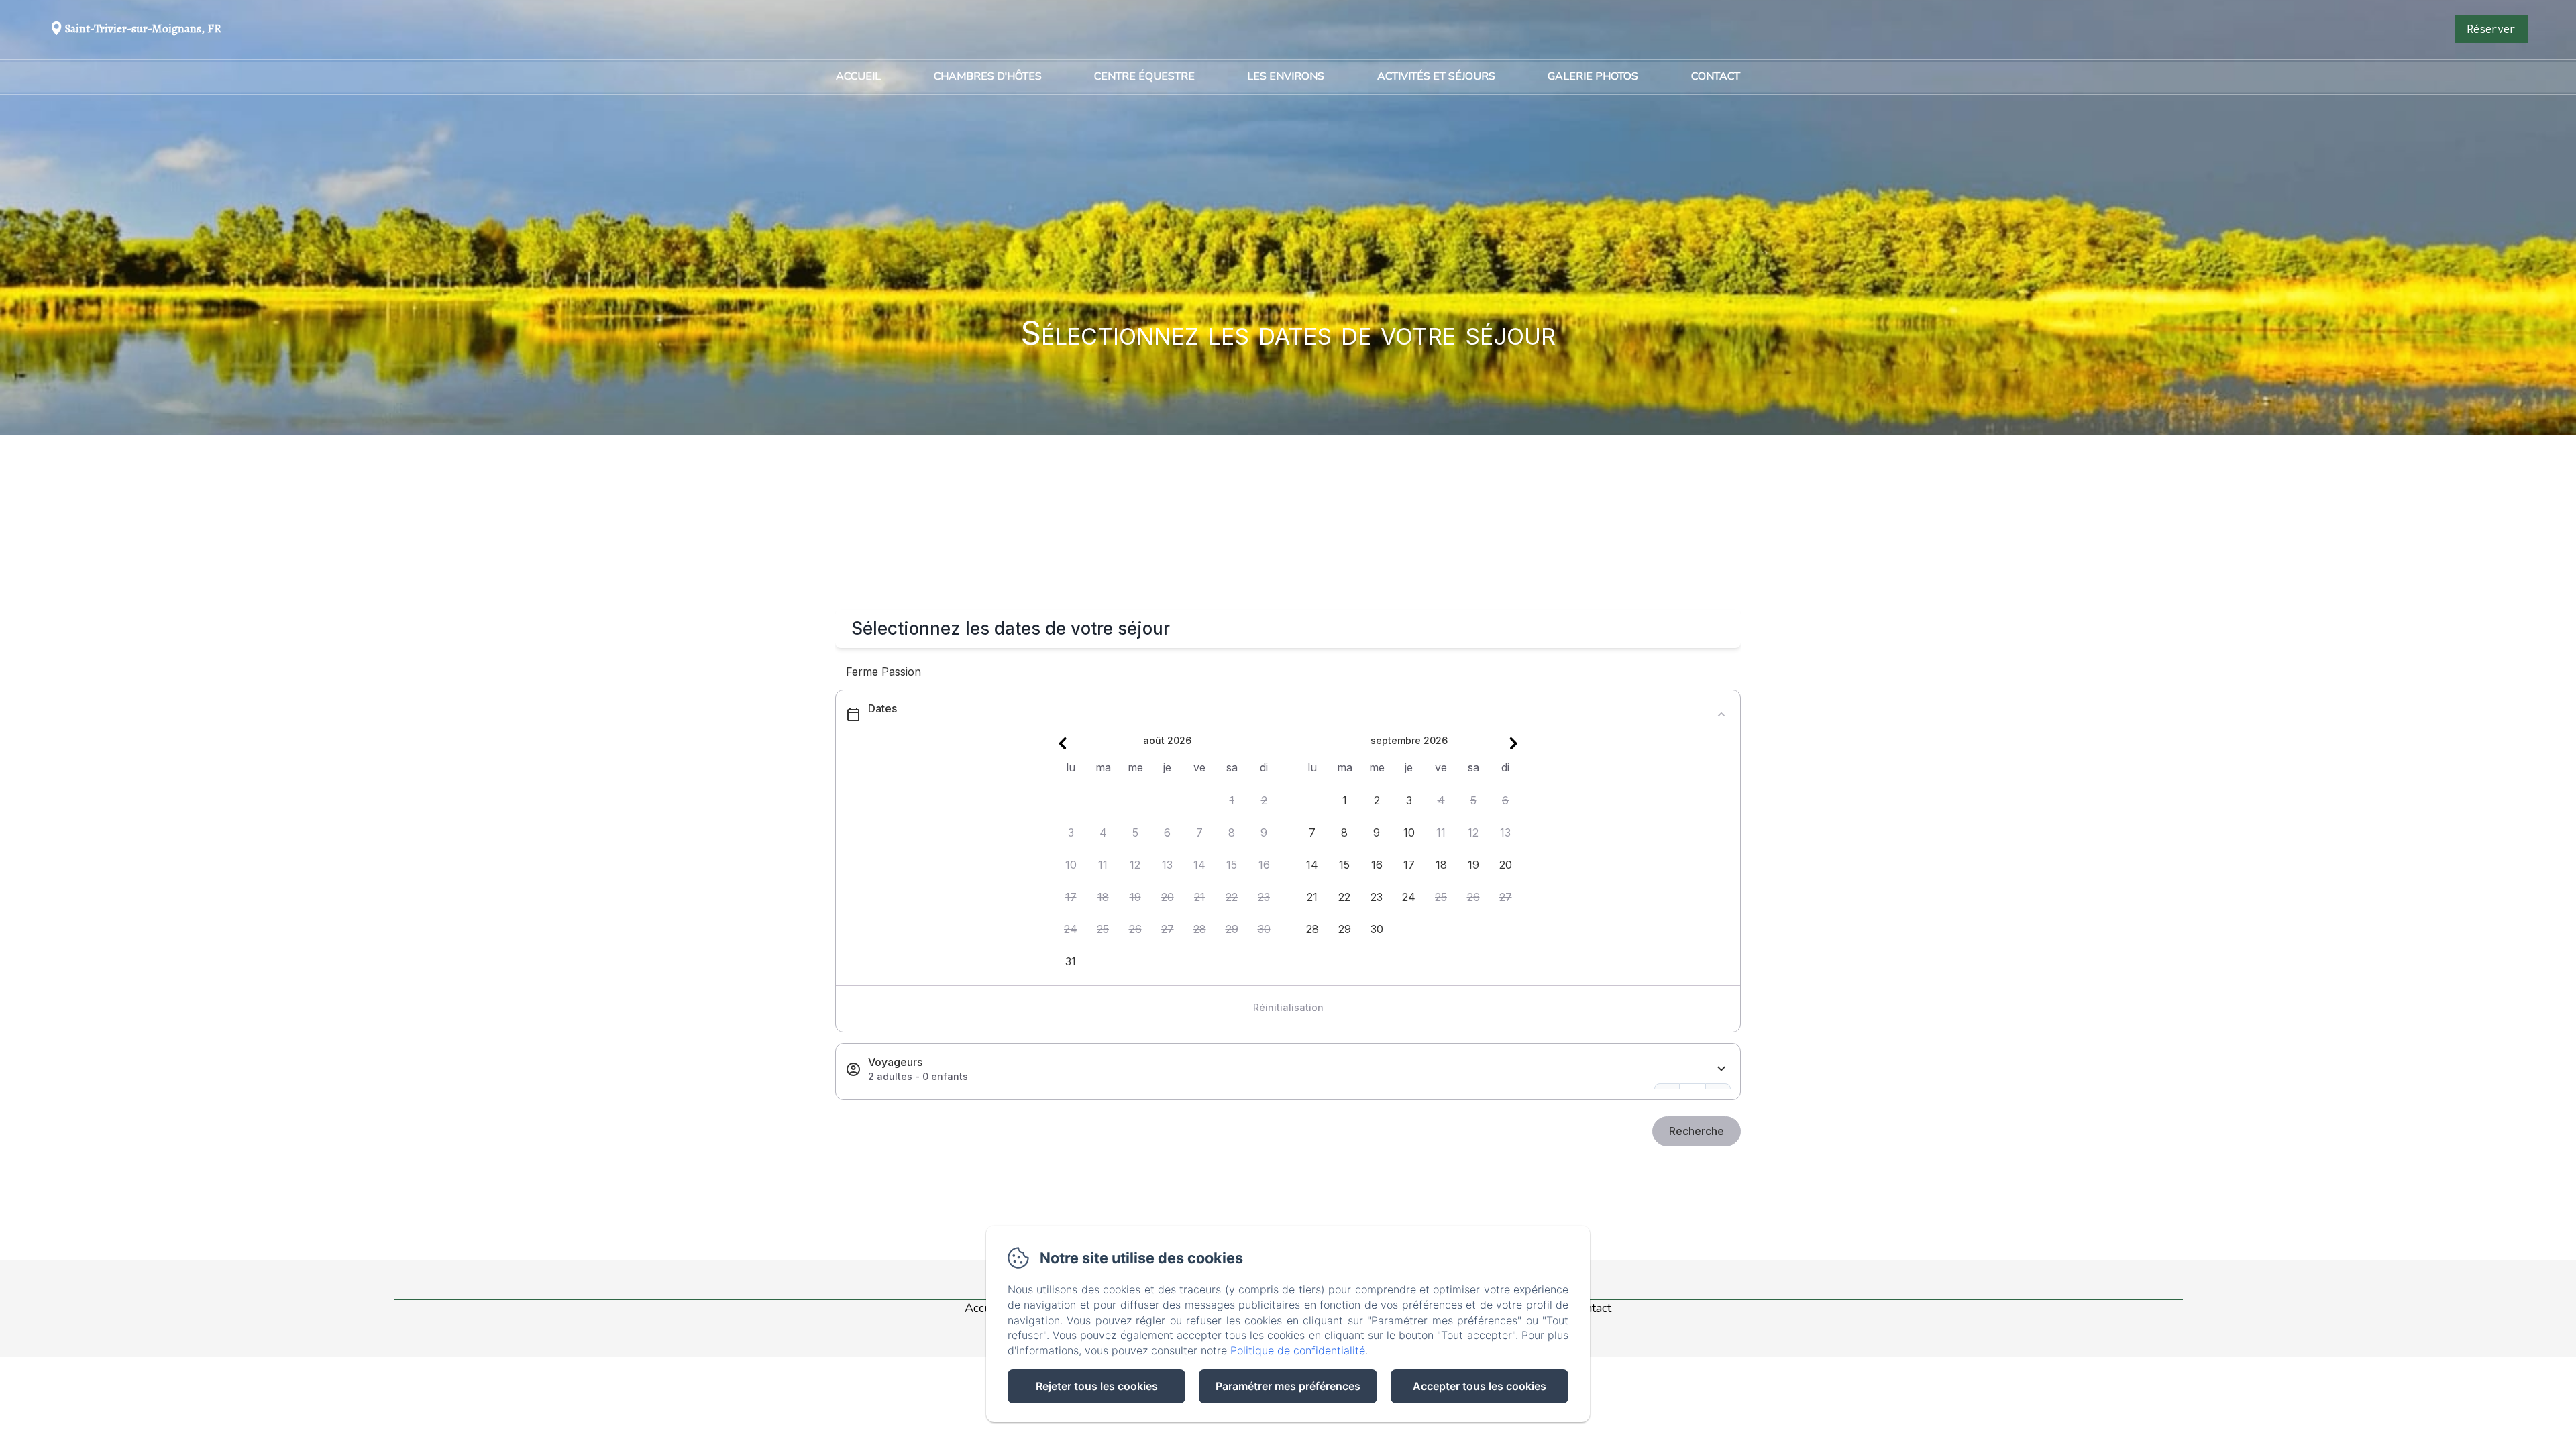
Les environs (1286, 76)
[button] (1232, 800)
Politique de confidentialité (1298, 1350)
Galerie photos (1593, 76)
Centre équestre (1144, 76)
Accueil (858, 76)
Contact (1716, 76)
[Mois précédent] (1063, 743)
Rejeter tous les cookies (1097, 1386)
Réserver (2491, 29)
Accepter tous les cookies (1480, 1386)
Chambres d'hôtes (988, 76)
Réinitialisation (1288, 1007)
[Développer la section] (1721, 1069)
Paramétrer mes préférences (1288, 1386)
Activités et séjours (1436, 76)
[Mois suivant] (1513, 743)
